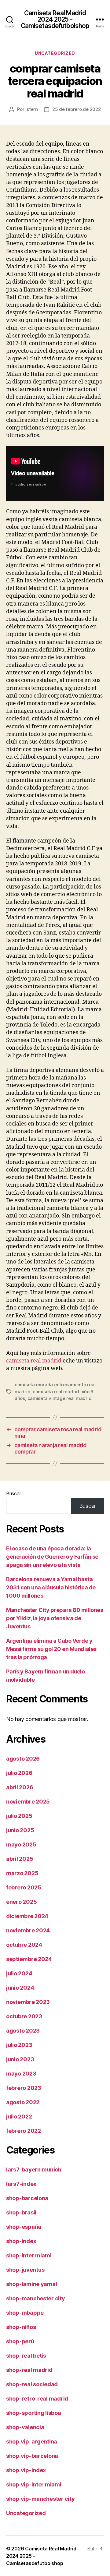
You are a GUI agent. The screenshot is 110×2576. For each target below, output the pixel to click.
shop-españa (24, 2227)
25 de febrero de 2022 (77, 109)
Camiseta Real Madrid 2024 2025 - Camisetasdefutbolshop (55, 19)
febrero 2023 (24, 2088)
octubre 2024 (24, 1945)
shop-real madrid (29, 2370)
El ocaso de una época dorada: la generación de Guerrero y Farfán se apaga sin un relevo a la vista (52, 1557)
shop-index (21, 2241)
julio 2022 (19, 2117)
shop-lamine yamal (31, 2284)
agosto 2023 (23, 2031)
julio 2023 (19, 2045)
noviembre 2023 (28, 2002)
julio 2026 (19, 1773)
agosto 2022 (23, 2102)
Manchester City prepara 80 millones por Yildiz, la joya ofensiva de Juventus (55, 1618)
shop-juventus (25, 2270)
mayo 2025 (21, 1845)
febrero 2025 (24, 1887)
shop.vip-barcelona (32, 2456)
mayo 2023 (21, 2074)
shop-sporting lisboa (34, 2413)
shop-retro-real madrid (37, 2399)
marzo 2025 (22, 1873)
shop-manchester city (36, 2298)
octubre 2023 (24, 2016)
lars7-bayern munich (34, 2170)
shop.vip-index (26, 2470)
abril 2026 (20, 1787)
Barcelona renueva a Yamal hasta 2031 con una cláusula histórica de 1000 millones (51, 1587)
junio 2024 (20, 1988)
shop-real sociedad (32, 2384)
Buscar (13, 1493)
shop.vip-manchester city (40, 2499)
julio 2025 (19, 1816)
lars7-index (21, 2184)
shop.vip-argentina (32, 2442)
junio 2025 (20, 1830)
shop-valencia (25, 2427)
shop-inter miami (29, 2255)
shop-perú (20, 2341)
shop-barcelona (27, 2198)
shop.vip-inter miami (34, 2484)
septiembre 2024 (29, 1959)
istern (31, 109)
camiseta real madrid (34, 1361)
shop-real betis (26, 2356)
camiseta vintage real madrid (60, 1398)
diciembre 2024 (27, 1916)
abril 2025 (20, 1859)
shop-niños (21, 2327)
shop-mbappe (25, 2313)
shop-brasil (21, 2212)
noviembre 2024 (28, 1930)
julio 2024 (19, 1973)
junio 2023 (20, 2059)
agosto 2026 (23, 1759)
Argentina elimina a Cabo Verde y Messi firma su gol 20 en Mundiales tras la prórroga (51, 1649)
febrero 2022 (24, 2131)
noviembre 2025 (28, 1802)
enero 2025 (21, 1902)
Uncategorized (55, 53)
